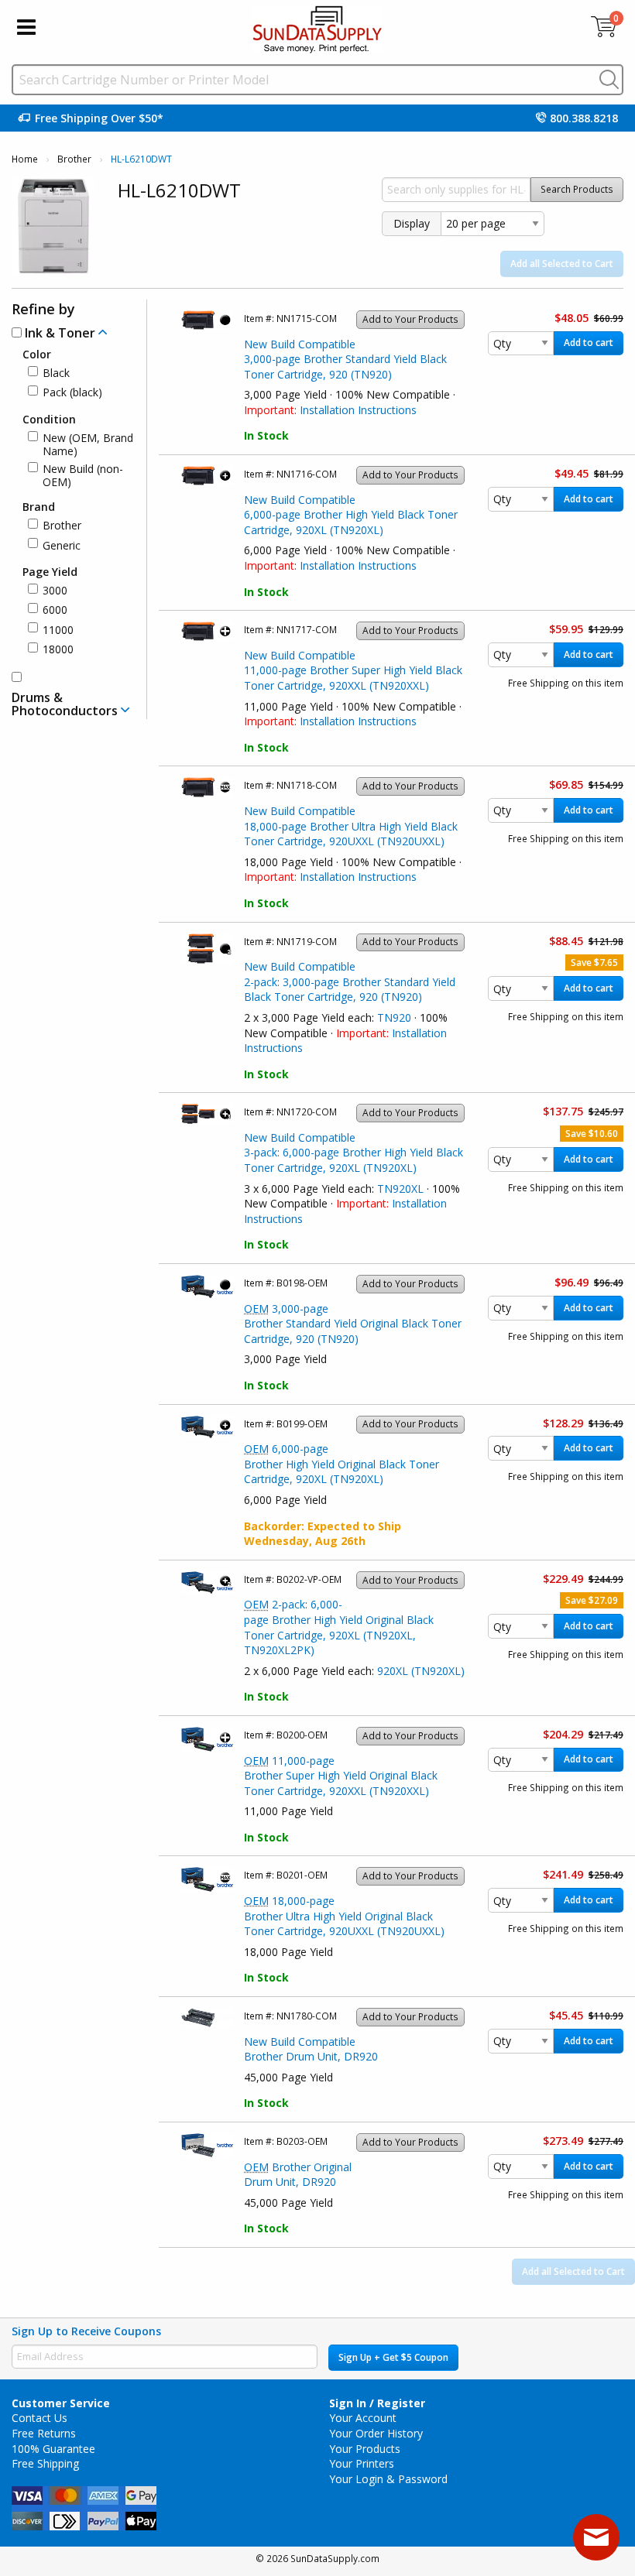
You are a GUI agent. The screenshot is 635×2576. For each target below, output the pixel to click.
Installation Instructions (358, 410)
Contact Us (39, 2418)
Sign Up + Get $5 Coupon (393, 2357)
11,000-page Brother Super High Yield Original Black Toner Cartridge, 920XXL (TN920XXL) (341, 1776)
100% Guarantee (53, 2449)
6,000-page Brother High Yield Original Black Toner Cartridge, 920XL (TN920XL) (342, 1464)
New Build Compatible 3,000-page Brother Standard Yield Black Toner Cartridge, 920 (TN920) (345, 359)
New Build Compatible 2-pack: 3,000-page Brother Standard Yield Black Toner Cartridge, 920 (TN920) (350, 981)
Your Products (365, 2449)
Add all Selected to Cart (562, 264)
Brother (74, 159)
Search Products (577, 189)
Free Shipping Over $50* (99, 118)
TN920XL (400, 1189)
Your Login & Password (388, 2479)
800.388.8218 (584, 118)
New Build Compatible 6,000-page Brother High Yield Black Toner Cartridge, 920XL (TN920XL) (351, 515)
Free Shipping (45, 2463)
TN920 (394, 1017)
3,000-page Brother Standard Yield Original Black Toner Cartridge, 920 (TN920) (353, 1324)
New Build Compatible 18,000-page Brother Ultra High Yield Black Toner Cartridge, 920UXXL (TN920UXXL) (351, 826)
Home (25, 159)
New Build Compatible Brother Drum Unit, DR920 (311, 2049)
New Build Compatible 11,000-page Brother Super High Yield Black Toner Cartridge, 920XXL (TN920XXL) (353, 670)
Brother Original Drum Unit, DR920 (298, 2175)
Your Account (363, 2418)
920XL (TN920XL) (421, 1671)
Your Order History (376, 2433)
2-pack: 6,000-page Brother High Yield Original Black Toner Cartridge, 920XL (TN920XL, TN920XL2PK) (339, 1627)
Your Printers (362, 2463)
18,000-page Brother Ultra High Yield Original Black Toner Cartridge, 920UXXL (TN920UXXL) (344, 1916)
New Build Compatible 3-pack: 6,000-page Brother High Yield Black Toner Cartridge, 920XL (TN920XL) (354, 1153)
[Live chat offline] (596, 2537)
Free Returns (44, 2433)
